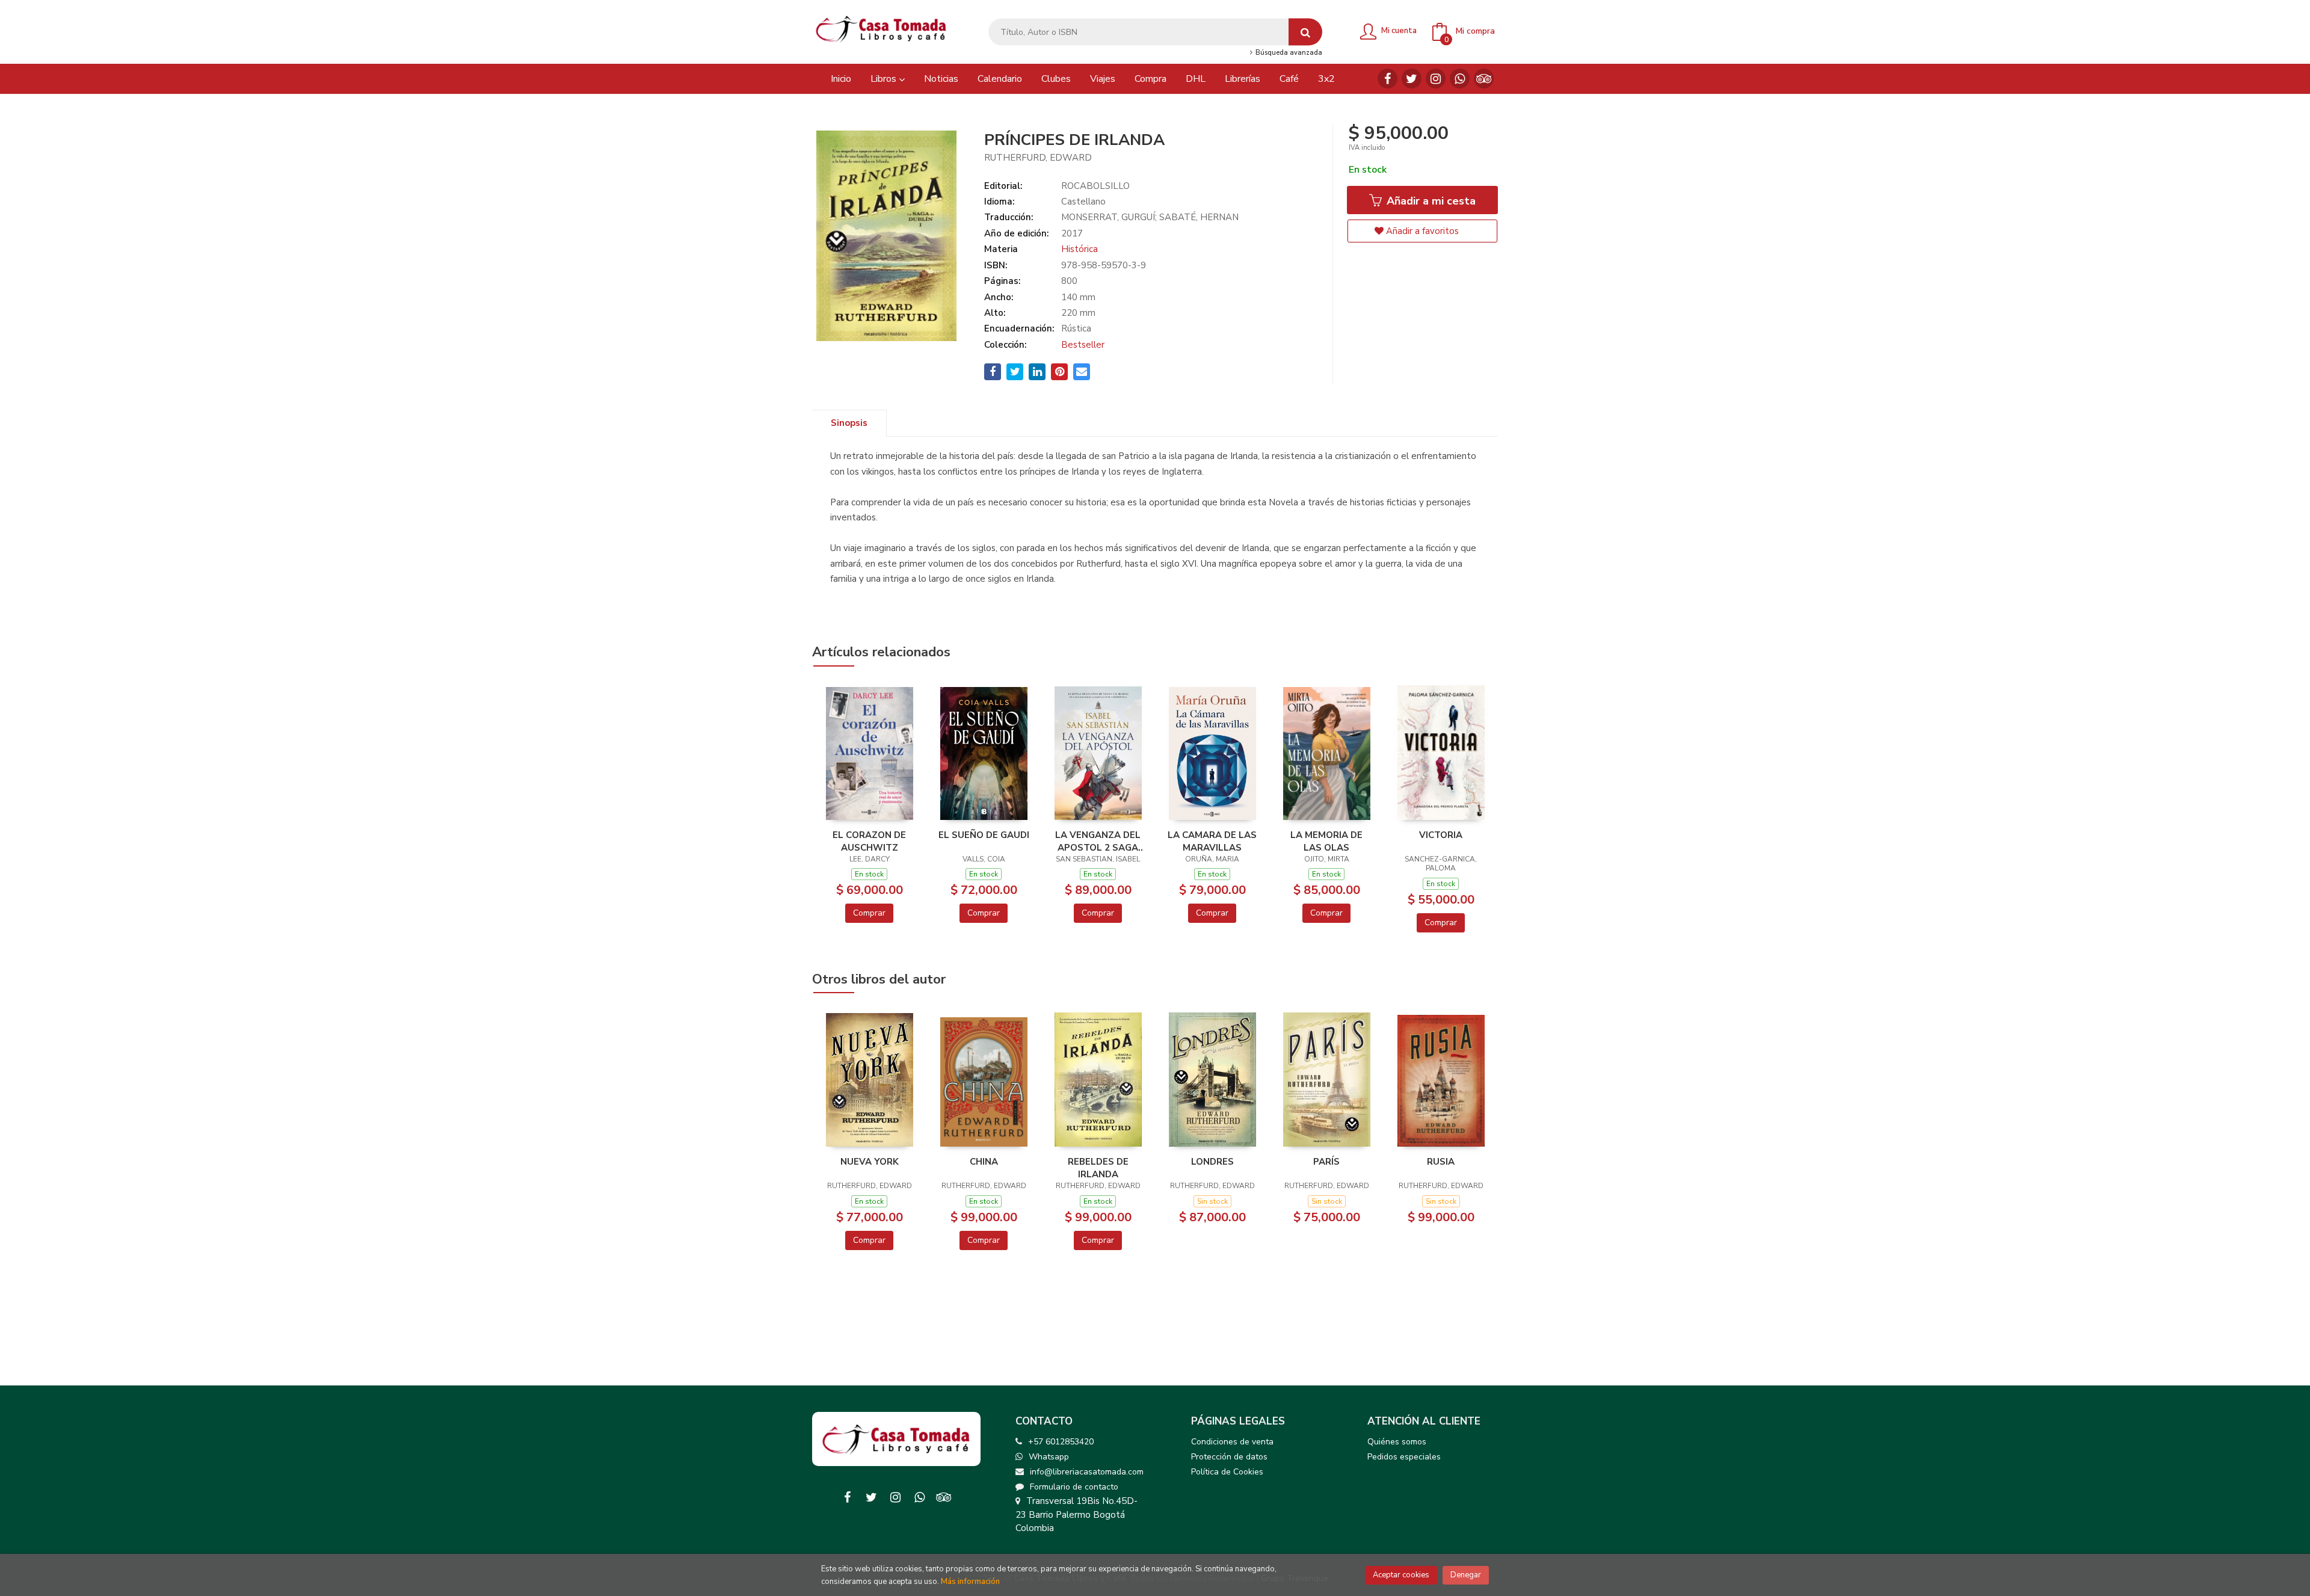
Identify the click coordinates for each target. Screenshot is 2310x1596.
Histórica (1080, 249)
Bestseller (1083, 345)
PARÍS (1326, 1162)
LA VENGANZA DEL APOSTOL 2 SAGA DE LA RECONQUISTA (1098, 841)
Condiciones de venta (1232, 1442)
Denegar (1466, 1575)
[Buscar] (1305, 32)
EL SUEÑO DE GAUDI (984, 835)
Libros (885, 79)
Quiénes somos (1397, 1442)
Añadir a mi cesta (1430, 201)
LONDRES (1212, 1162)
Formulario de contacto (1074, 1487)
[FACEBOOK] (1388, 79)
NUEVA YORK (870, 1162)
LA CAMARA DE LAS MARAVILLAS (1212, 841)
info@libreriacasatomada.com (1087, 1472)
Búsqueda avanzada (1288, 53)
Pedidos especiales (1404, 1457)
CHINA (984, 1162)
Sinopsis (849, 423)
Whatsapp (1049, 1457)
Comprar (869, 913)
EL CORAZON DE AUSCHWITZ (869, 841)
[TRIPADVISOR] (1484, 79)
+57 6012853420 (1061, 1442)
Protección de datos (1229, 1457)
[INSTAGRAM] (1436, 79)
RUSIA (1441, 1162)
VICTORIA (1441, 835)
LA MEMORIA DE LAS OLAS (1326, 841)
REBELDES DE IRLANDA (1098, 1168)
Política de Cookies (1227, 1472)
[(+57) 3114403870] (1460, 79)
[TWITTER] (1412, 79)
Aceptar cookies (1401, 1575)
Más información (970, 1582)
